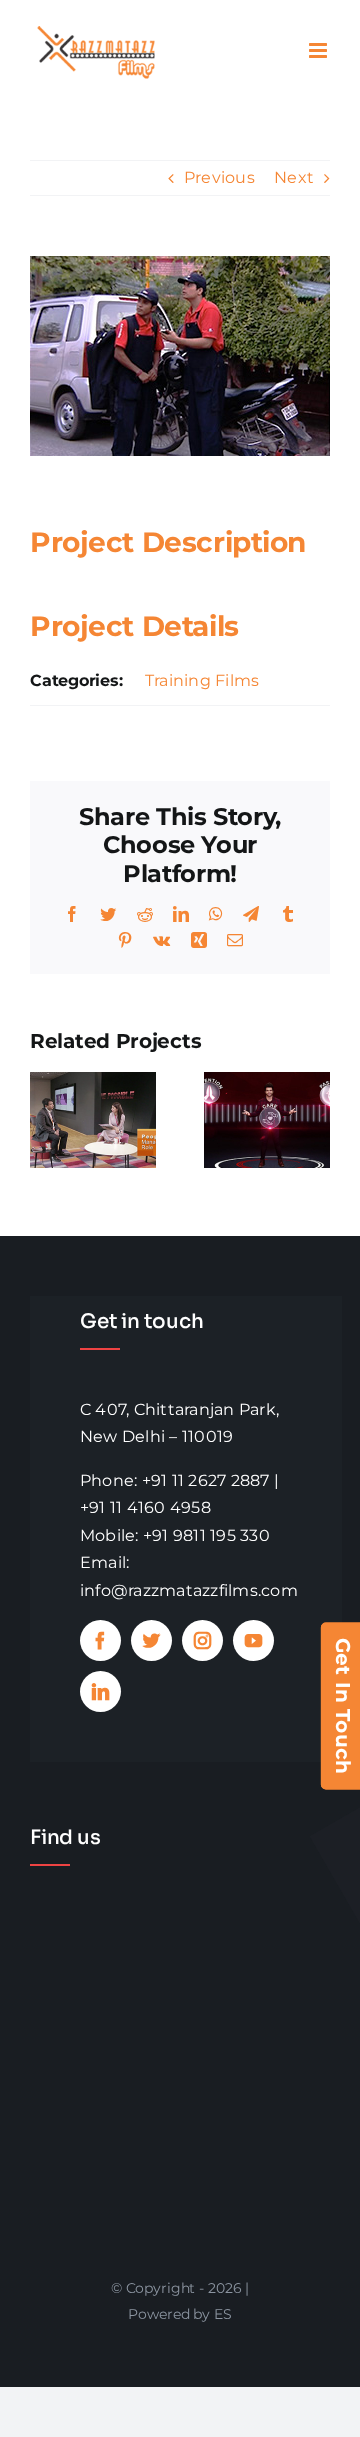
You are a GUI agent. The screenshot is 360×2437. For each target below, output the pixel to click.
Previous (219, 177)
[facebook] (100, 1640)
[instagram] (202, 1640)
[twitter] (151, 1640)
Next (294, 177)
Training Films (202, 680)
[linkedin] (100, 1691)
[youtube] (253, 1640)
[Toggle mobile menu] (319, 50)
